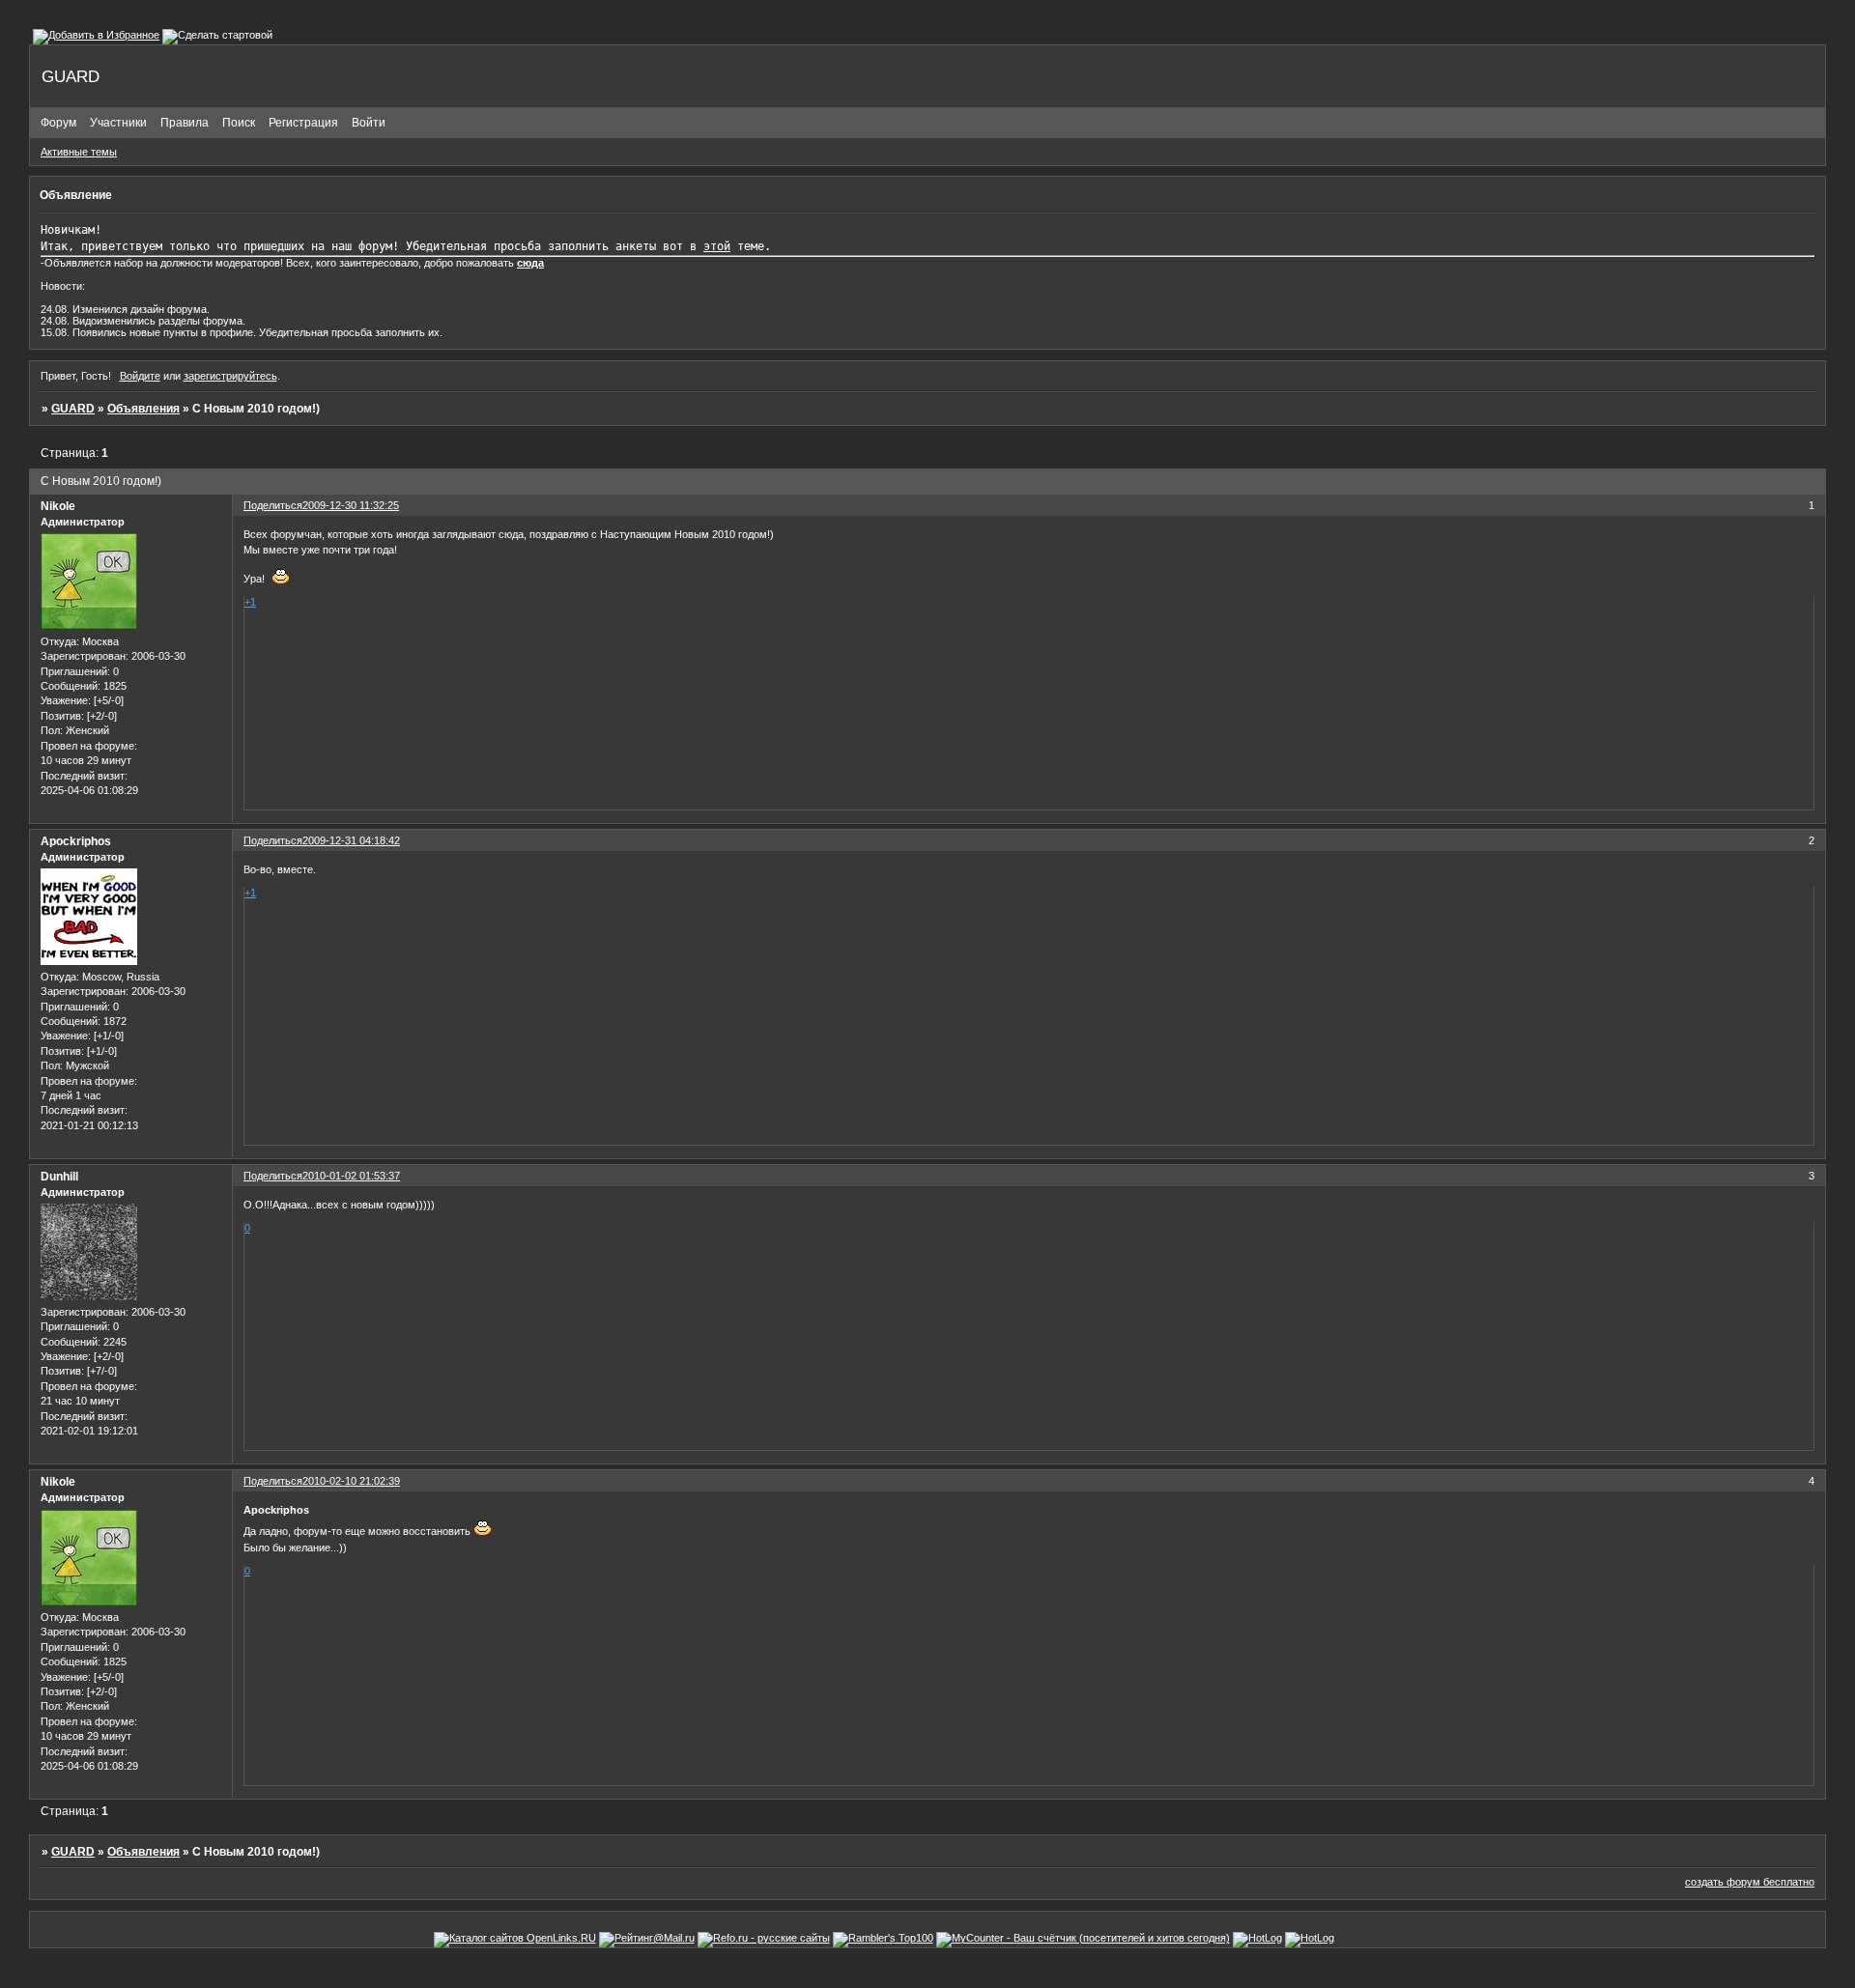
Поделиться (273, 505)
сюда (530, 263)
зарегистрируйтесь (230, 376)
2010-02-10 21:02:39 (351, 1481)
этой (717, 246)
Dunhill (59, 1177)
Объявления (143, 409)
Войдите (140, 376)
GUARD (73, 409)
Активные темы (79, 152)
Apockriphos (76, 841)
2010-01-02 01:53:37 (351, 1176)
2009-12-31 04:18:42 (351, 840)
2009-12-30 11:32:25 (351, 505)
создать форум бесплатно (1750, 1882)
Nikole (58, 506)
